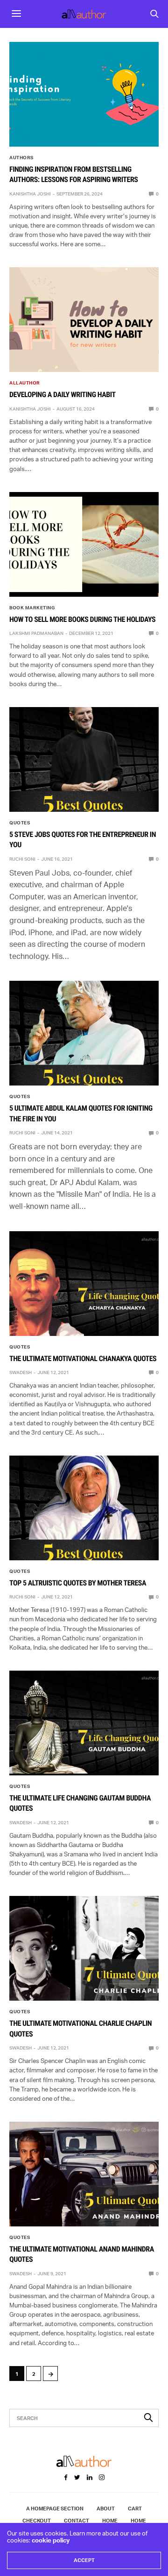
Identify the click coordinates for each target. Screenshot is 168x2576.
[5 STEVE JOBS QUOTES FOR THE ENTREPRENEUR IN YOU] (84, 759)
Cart (135, 2509)
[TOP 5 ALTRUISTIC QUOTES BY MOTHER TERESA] (84, 1508)
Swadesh (21, 1372)
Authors (21, 157)
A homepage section (55, 2509)
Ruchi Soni (22, 859)
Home (110, 2521)
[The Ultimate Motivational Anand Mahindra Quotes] (84, 2174)
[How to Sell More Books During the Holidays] (84, 544)
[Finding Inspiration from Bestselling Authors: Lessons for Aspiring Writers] (84, 94)
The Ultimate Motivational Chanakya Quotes (83, 1359)
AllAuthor (25, 383)
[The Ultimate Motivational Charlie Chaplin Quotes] (84, 1948)
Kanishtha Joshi (30, 194)
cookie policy (51, 2540)
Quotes (20, 823)
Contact (77, 2521)
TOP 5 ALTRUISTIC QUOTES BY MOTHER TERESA (78, 1583)
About (106, 2509)
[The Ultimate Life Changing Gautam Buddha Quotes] (84, 1723)
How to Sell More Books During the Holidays (82, 619)
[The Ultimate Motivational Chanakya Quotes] (84, 1284)
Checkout (37, 2521)
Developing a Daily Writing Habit (63, 394)
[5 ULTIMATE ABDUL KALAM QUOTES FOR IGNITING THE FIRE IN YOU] (84, 1033)
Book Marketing (32, 607)
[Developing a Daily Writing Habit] (84, 320)
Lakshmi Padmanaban (36, 633)
